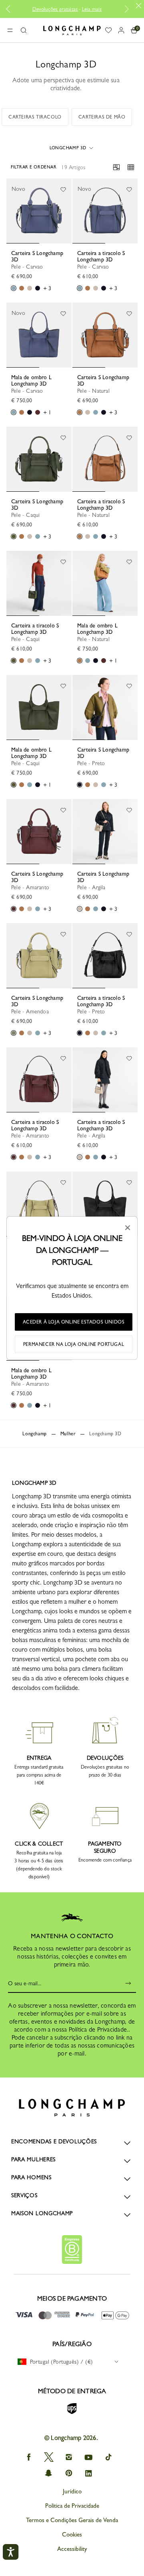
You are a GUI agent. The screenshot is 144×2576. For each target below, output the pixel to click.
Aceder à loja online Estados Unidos (74, 1322)
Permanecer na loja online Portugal (74, 1344)
